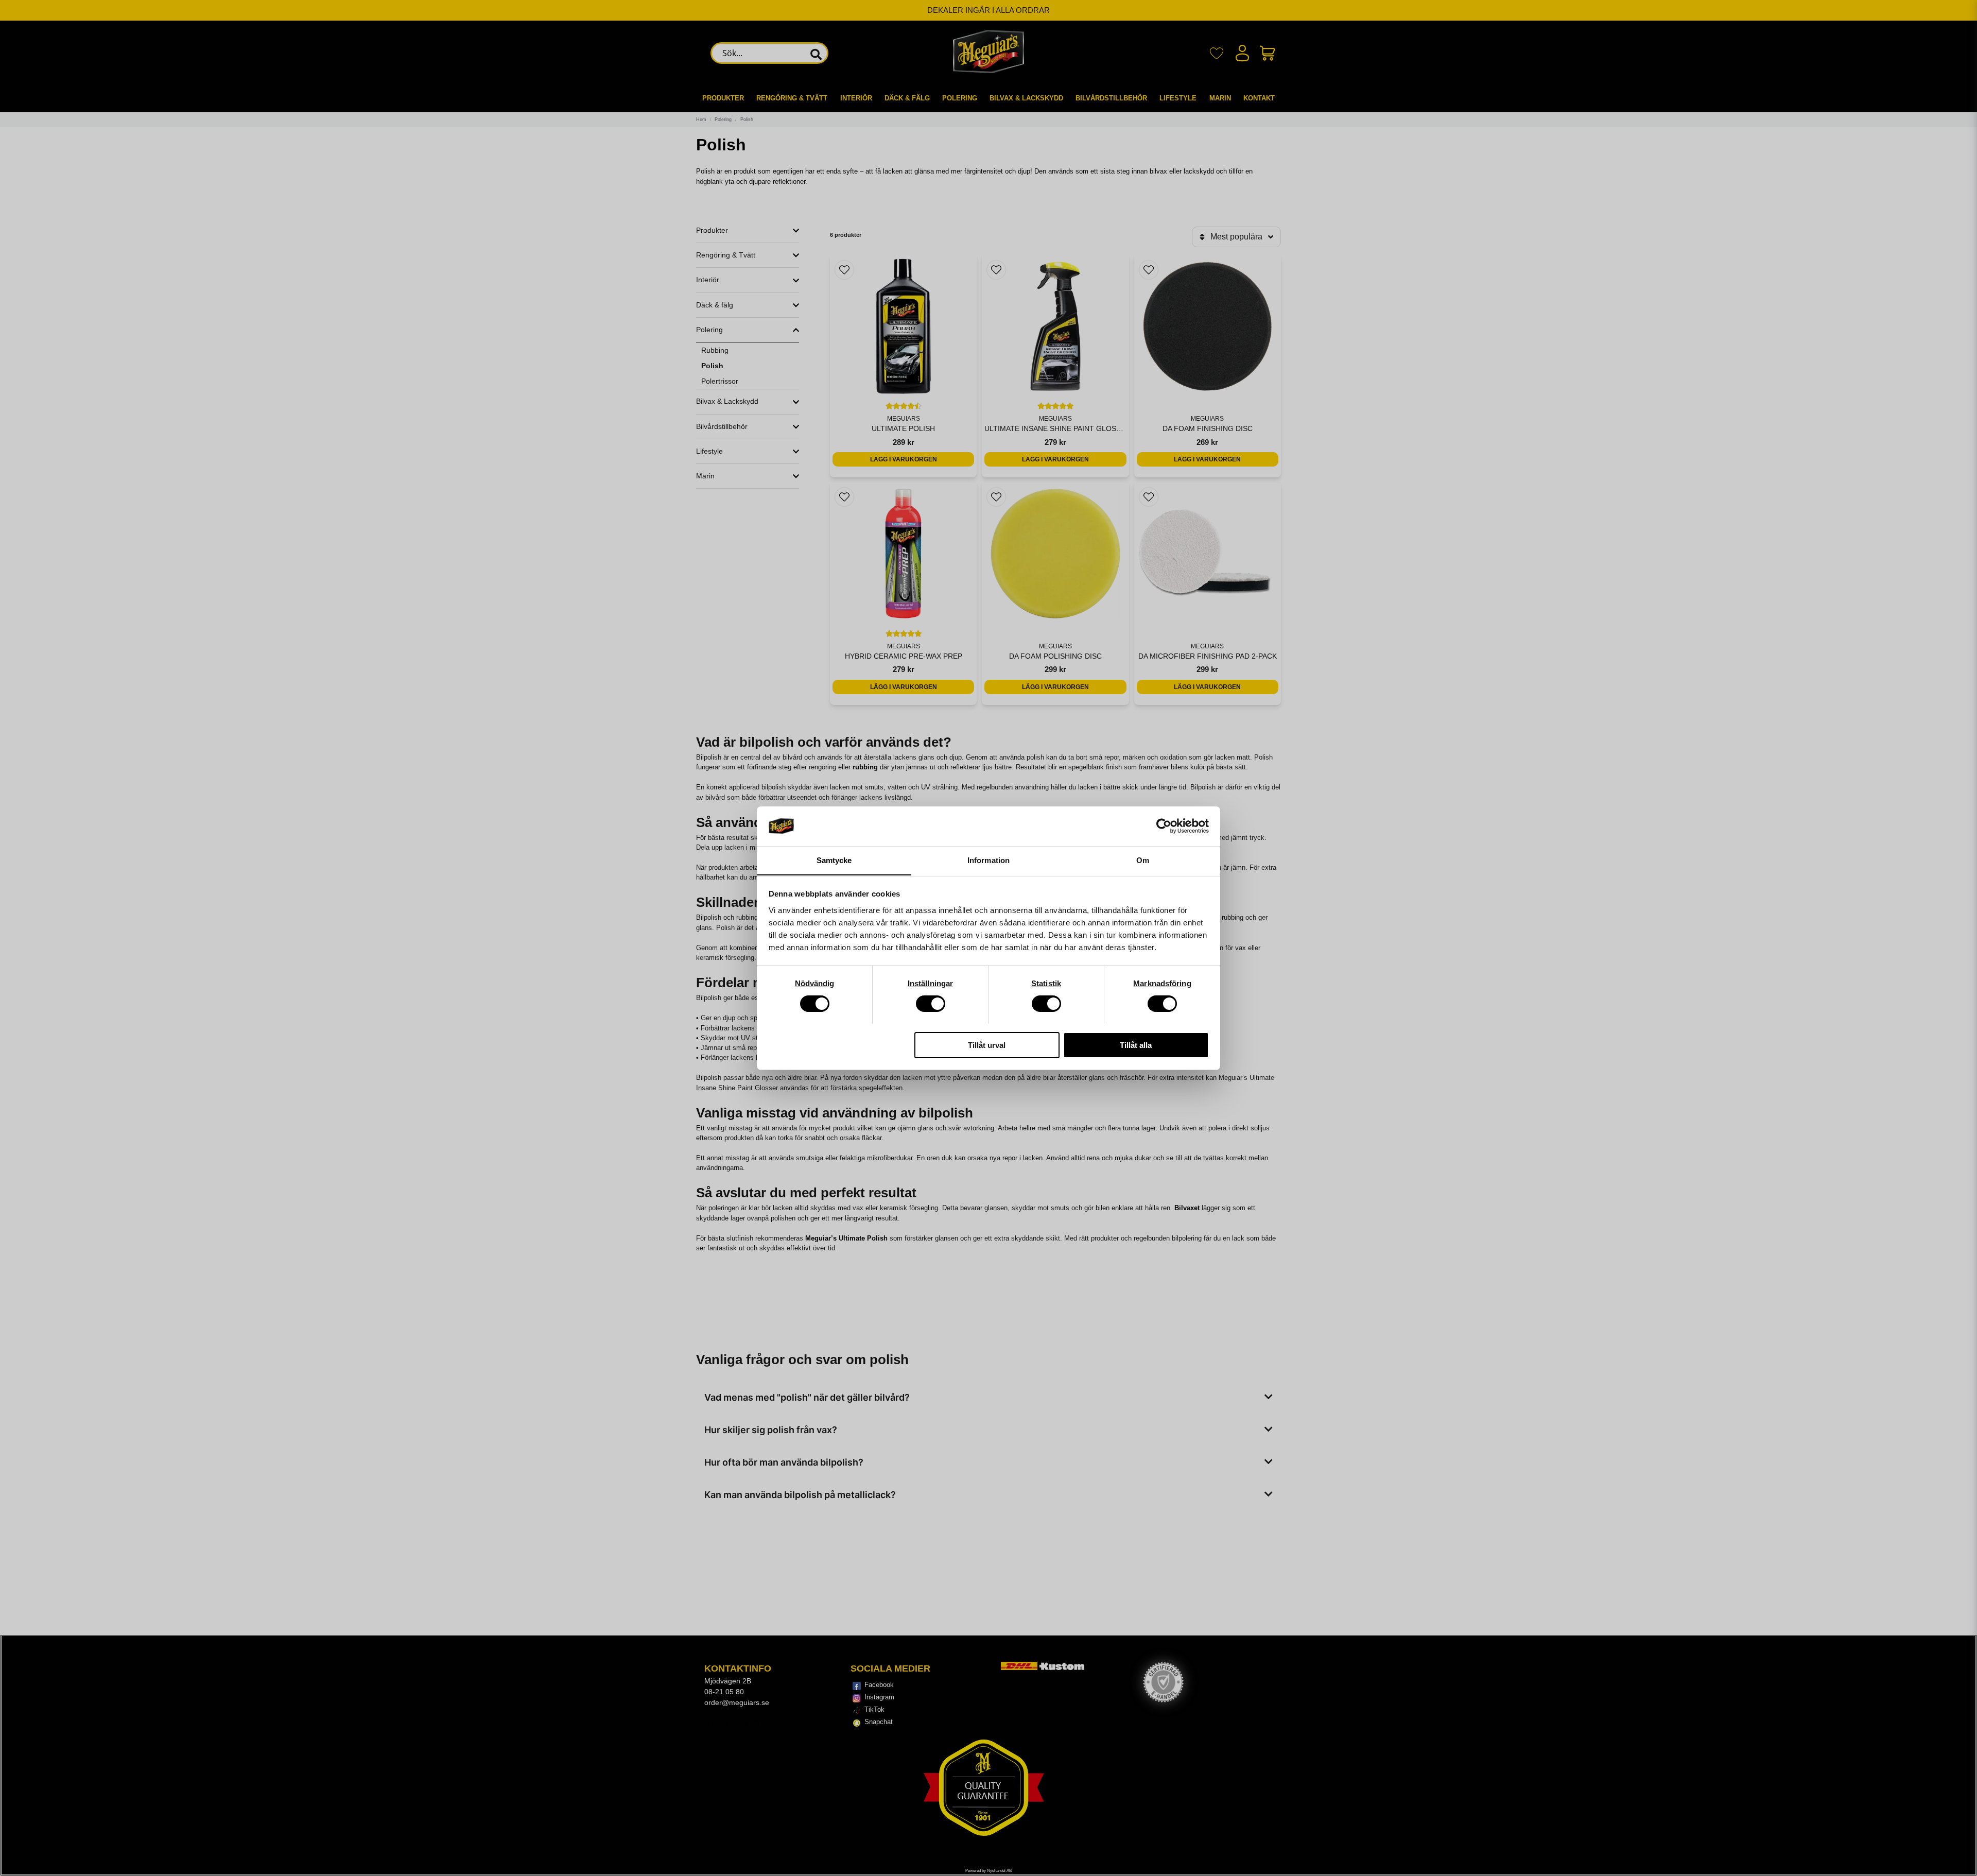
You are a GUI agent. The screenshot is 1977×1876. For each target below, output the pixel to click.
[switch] (931, 1004)
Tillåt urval (987, 1045)
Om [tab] (1143, 860)
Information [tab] (989, 860)
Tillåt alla (1136, 1045)
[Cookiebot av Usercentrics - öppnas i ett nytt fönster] (1164, 826)
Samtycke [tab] (834, 860)
